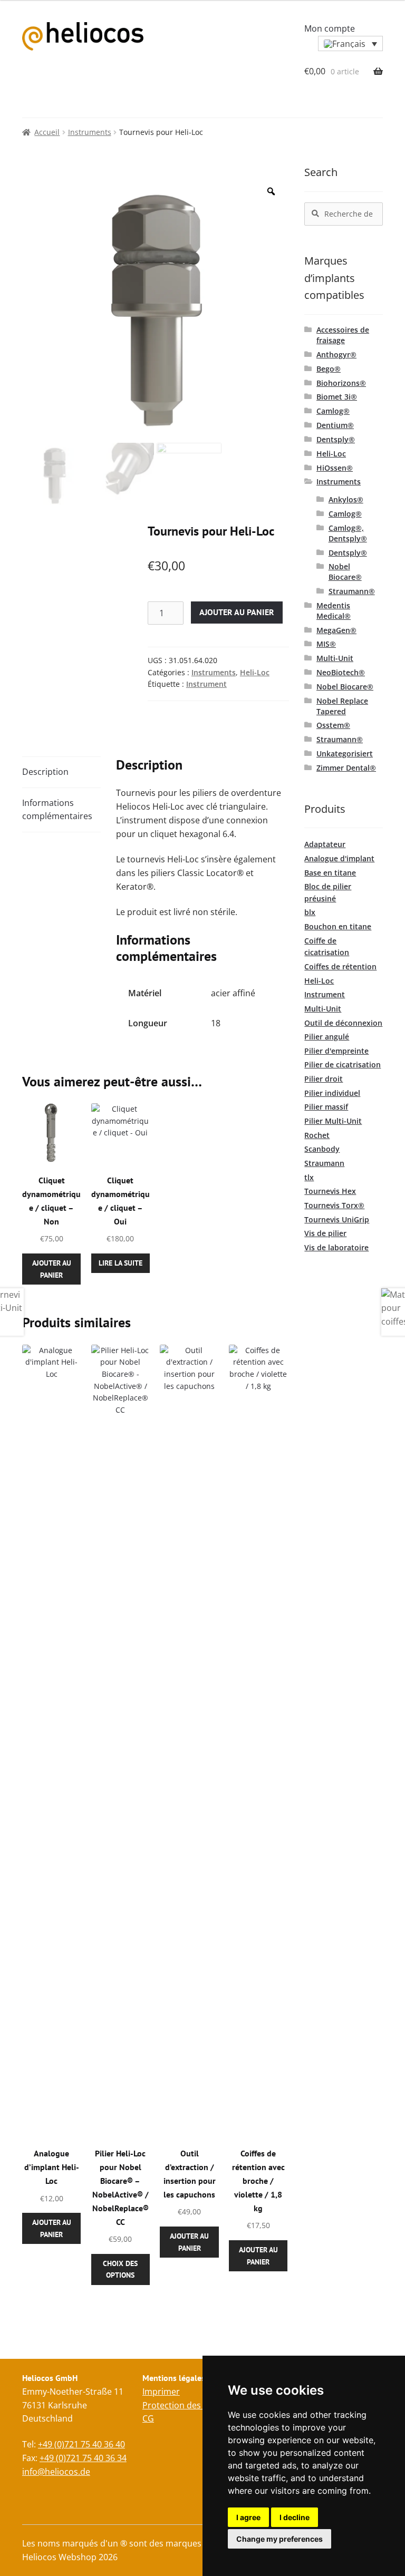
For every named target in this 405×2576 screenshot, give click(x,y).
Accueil (47, 132)
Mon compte (330, 28)
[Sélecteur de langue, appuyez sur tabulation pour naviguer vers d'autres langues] (350, 44)
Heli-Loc (255, 672)
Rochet (317, 1135)
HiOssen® (335, 468)
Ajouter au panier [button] (52, 1269)
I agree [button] (248, 2517)
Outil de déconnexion (343, 1023)
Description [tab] (45, 772)
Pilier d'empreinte (336, 1051)
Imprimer (161, 2392)
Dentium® (335, 425)
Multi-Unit (335, 658)
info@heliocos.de (56, 2472)
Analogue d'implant (339, 858)
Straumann (324, 1163)
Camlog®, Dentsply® (348, 533)
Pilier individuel (332, 1093)
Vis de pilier (325, 1233)
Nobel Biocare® (345, 572)
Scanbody (322, 1149)
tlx (309, 1177)
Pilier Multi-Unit (333, 1121)
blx (310, 912)
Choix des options (120, 2269)
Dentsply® (336, 439)
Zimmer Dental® (346, 768)
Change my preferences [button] (279, 2539)
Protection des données (190, 2405)
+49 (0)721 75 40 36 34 (83, 2458)
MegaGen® (336, 630)
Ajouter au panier (237, 612)
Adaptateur (325, 844)
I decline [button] (295, 2517)
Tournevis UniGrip (337, 1219)
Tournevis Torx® (334, 1205)
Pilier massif (326, 1107)
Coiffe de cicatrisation (327, 947)
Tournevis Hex (330, 1191)
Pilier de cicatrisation (343, 1065)
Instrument (206, 684)
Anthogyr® (336, 354)
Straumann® (352, 591)
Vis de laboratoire (336, 1247)
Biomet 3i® (337, 397)
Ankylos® (346, 499)
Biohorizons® (341, 383)
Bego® (329, 369)
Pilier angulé (327, 1037)
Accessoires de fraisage (343, 335)
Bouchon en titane (338, 926)
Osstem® (333, 725)
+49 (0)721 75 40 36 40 (81, 2444)
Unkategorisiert (345, 754)
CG (148, 2418)
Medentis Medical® (334, 611)
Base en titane (330, 873)
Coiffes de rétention (340, 966)
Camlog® (333, 411)
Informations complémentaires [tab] (57, 810)
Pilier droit (324, 1079)
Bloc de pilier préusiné (328, 892)
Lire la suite (120, 1263)
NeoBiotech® (341, 672)
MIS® (326, 644)
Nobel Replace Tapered (342, 706)
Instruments (90, 132)
